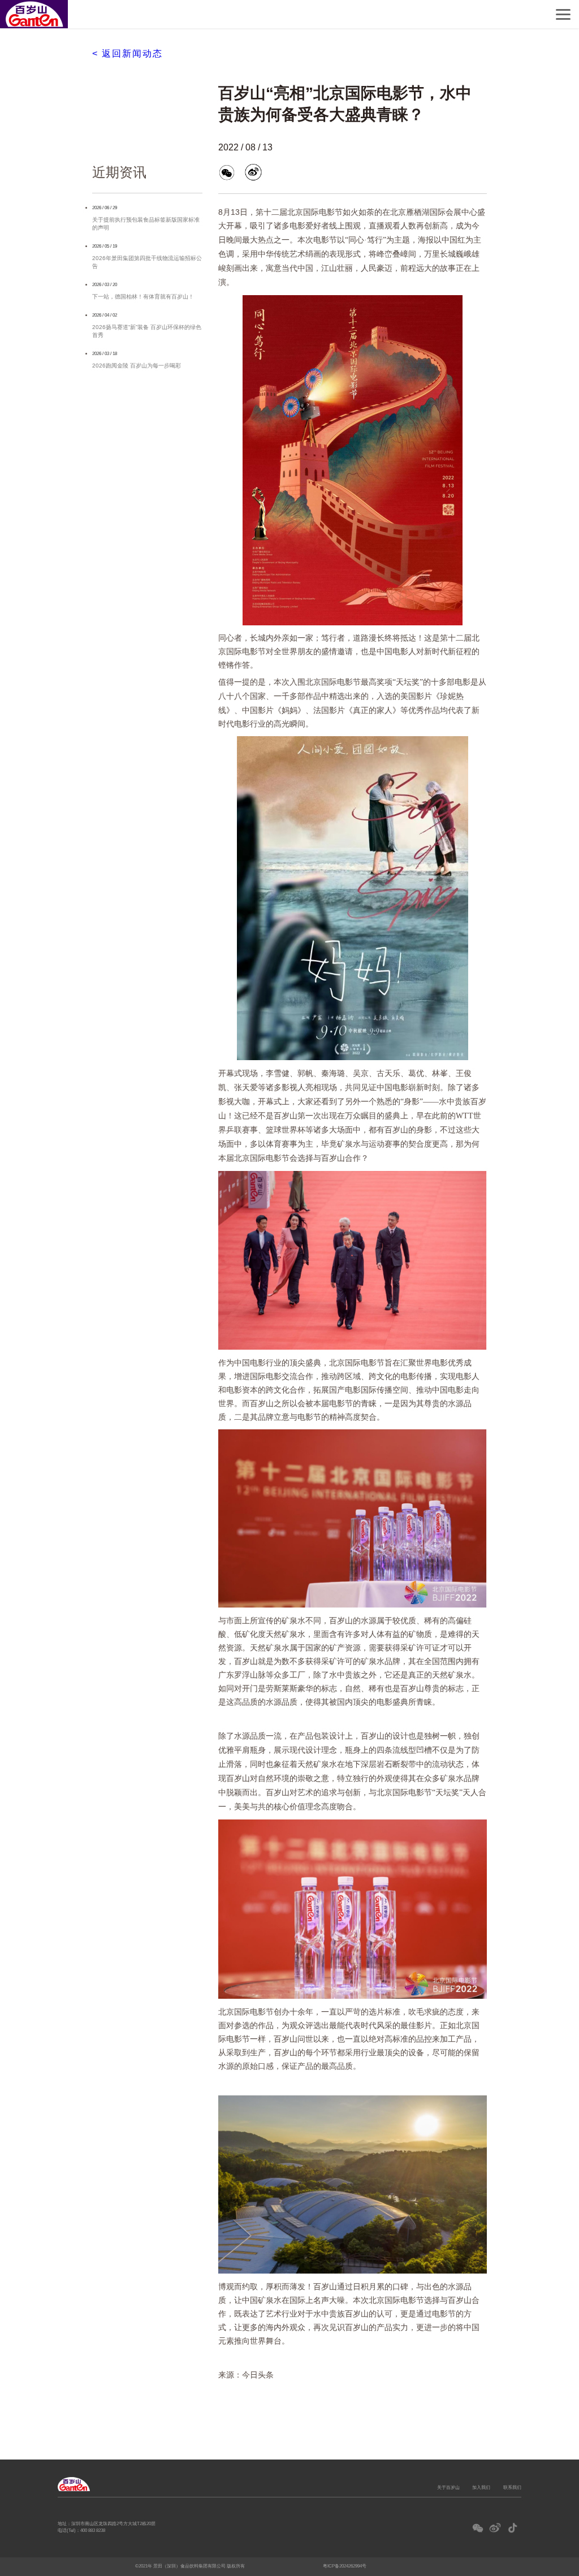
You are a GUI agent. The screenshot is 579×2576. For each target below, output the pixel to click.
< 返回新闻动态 (128, 53)
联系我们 (512, 2487)
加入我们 (481, 2487)
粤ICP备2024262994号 (345, 2566)
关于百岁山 (448, 2487)
